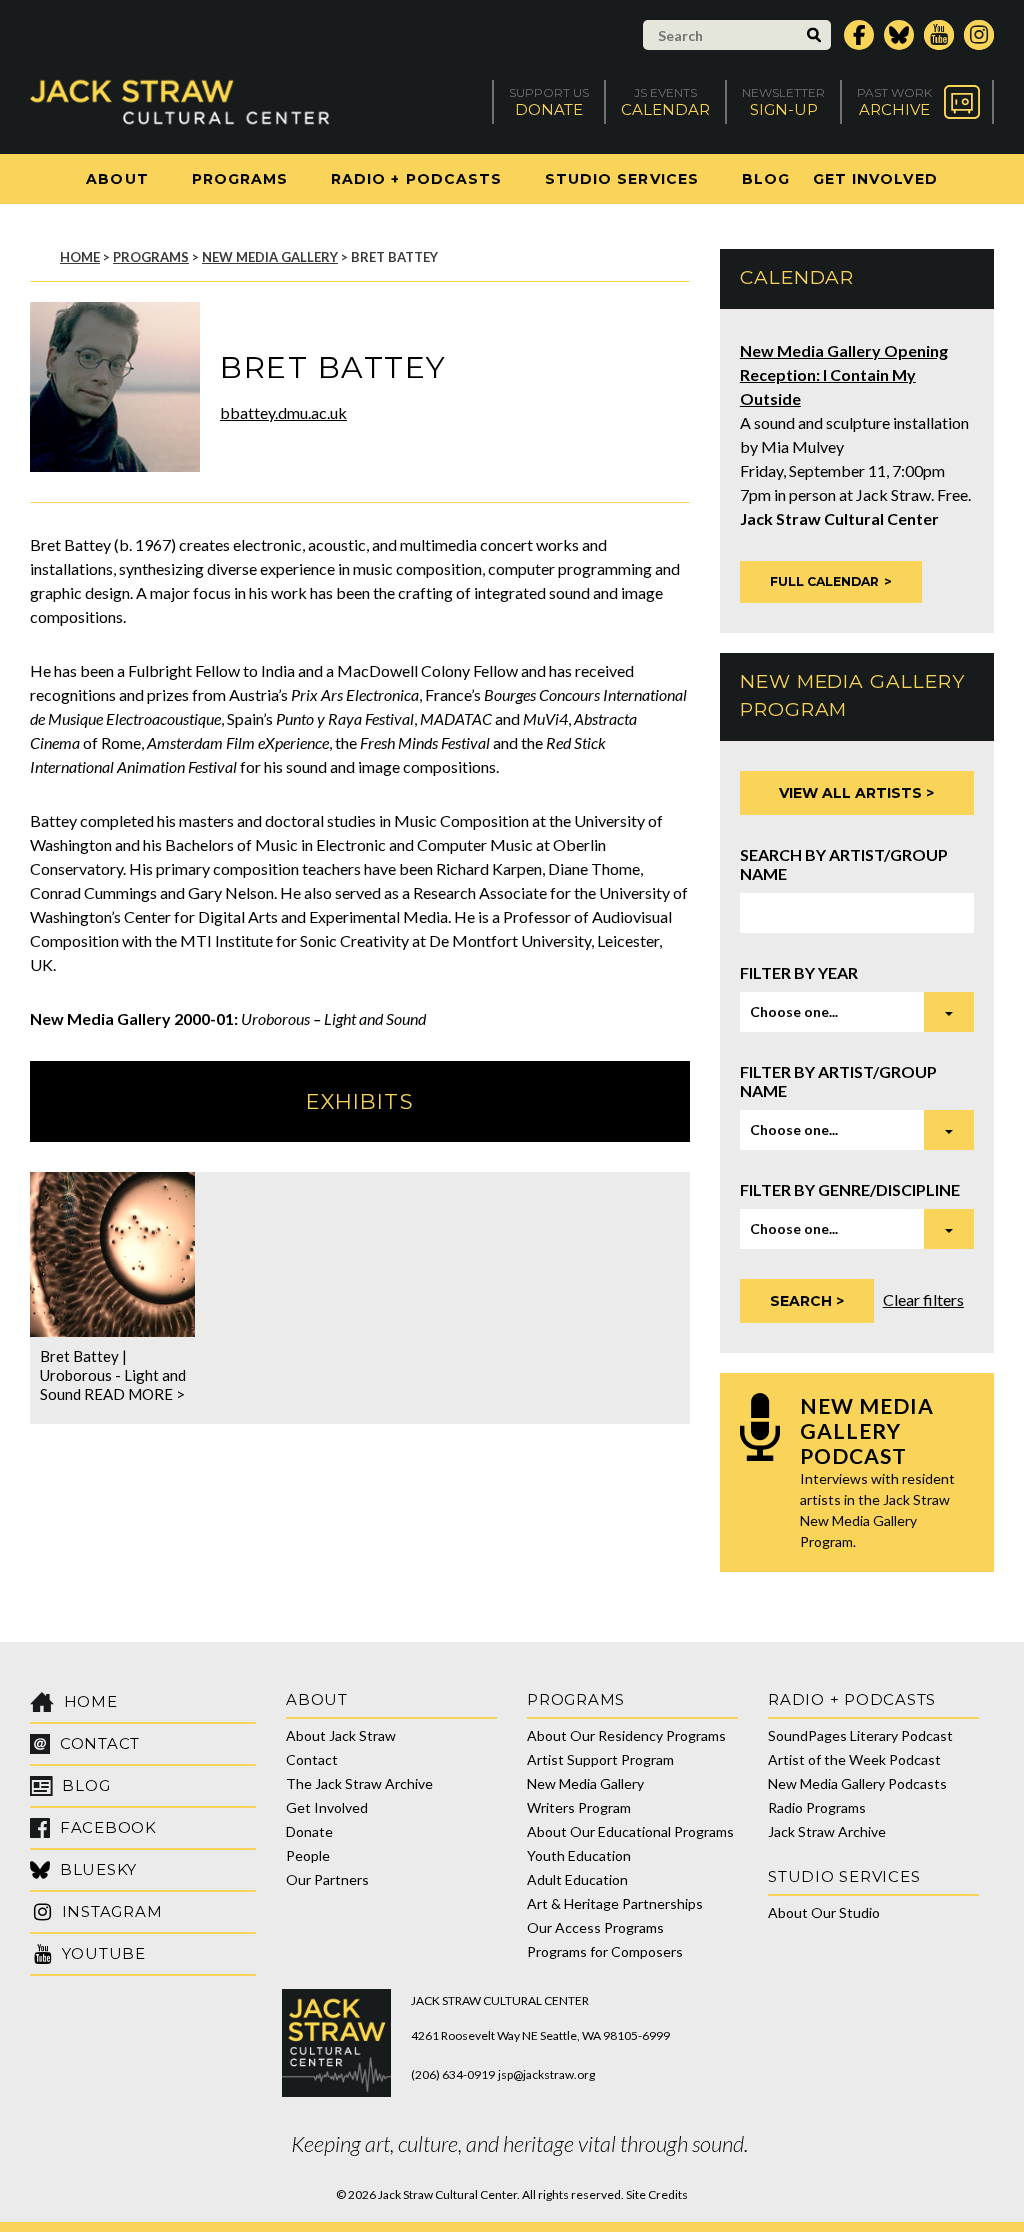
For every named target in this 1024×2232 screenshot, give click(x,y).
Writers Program (579, 1807)
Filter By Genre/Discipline (850, 1189)
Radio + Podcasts (416, 179)
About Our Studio (824, 1912)
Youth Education (579, 1855)
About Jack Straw (341, 1735)
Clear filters (923, 1299)
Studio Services (622, 179)
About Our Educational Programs (630, 1831)
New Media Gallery (270, 257)
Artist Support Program (600, 1759)
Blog (766, 179)
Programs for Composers (605, 1951)
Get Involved (875, 179)
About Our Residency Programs (626, 1735)
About (117, 179)
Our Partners (327, 1879)
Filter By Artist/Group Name (838, 1081)
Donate (309, 1831)
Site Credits (657, 2194)
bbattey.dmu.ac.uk (283, 412)
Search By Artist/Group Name (844, 864)
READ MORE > (134, 1394)
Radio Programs (817, 1807)
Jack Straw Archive (827, 1831)
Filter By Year (799, 972)
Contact (312, 1759)
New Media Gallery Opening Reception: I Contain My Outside (844, 374)
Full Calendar (824, 581)
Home (80, 257)
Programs (240, 179)
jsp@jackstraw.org (546, 2074)
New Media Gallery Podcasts (857, 1783)
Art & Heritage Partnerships (615, 1903)
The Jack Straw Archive (359, 1783)
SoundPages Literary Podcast (860, 1735)
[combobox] (857, 1012)
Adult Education (577, 1879)
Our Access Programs (595, 1927)
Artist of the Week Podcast (854, 1759)
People (308, 1855)
